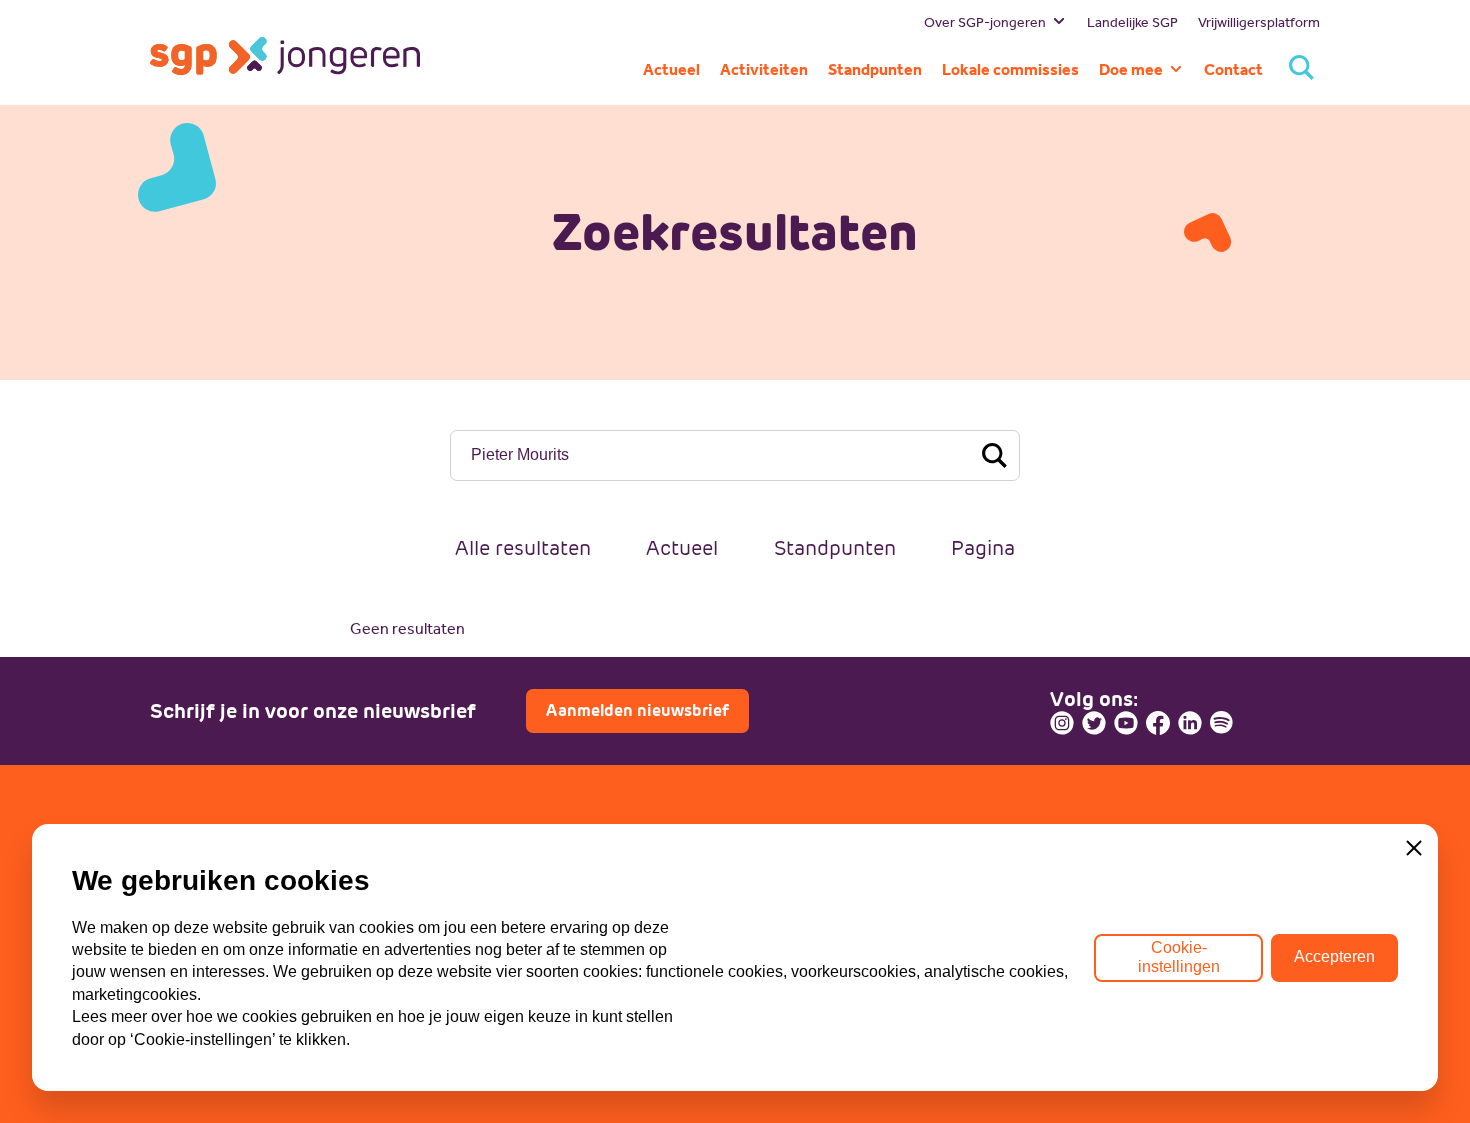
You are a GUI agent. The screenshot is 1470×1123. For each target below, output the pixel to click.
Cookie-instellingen (1179, 956)
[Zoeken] (1301, 69)
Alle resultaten (523, 548)
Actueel (682, 548)
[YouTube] (1126, 723)
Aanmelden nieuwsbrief (637, 710)
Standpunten (835, 548)
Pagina (983, 548)
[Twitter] (1094, 723)
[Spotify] (1222, 723)
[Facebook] (1158, 723)
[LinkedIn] (1190, 723)
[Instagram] (1062, 723)
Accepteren (1334, 956)
